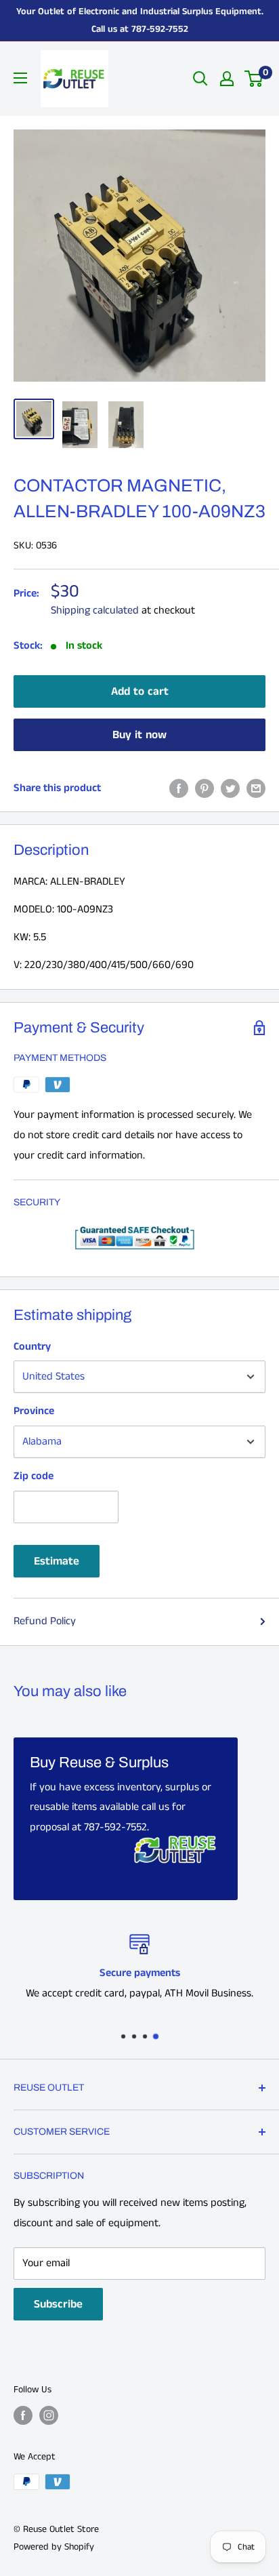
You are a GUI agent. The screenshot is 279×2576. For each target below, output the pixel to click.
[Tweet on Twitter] (230, 788)
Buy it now (139, 735)
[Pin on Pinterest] (205, 788)
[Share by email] (256, 788)
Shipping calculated (95, 610)
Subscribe (58, 2304)
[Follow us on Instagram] (49, 2415)
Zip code (34, 1476)
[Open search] (200, 79)
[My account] (227, 79)
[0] (254, 79)
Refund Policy (45, 1621)
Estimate (57, 1561)
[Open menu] (20, 78)
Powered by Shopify (54, 2547)
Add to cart (140, 691)
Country (32, 1347)
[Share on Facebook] (179, 788)
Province (34, 1411)
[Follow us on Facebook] (23, 2415)
